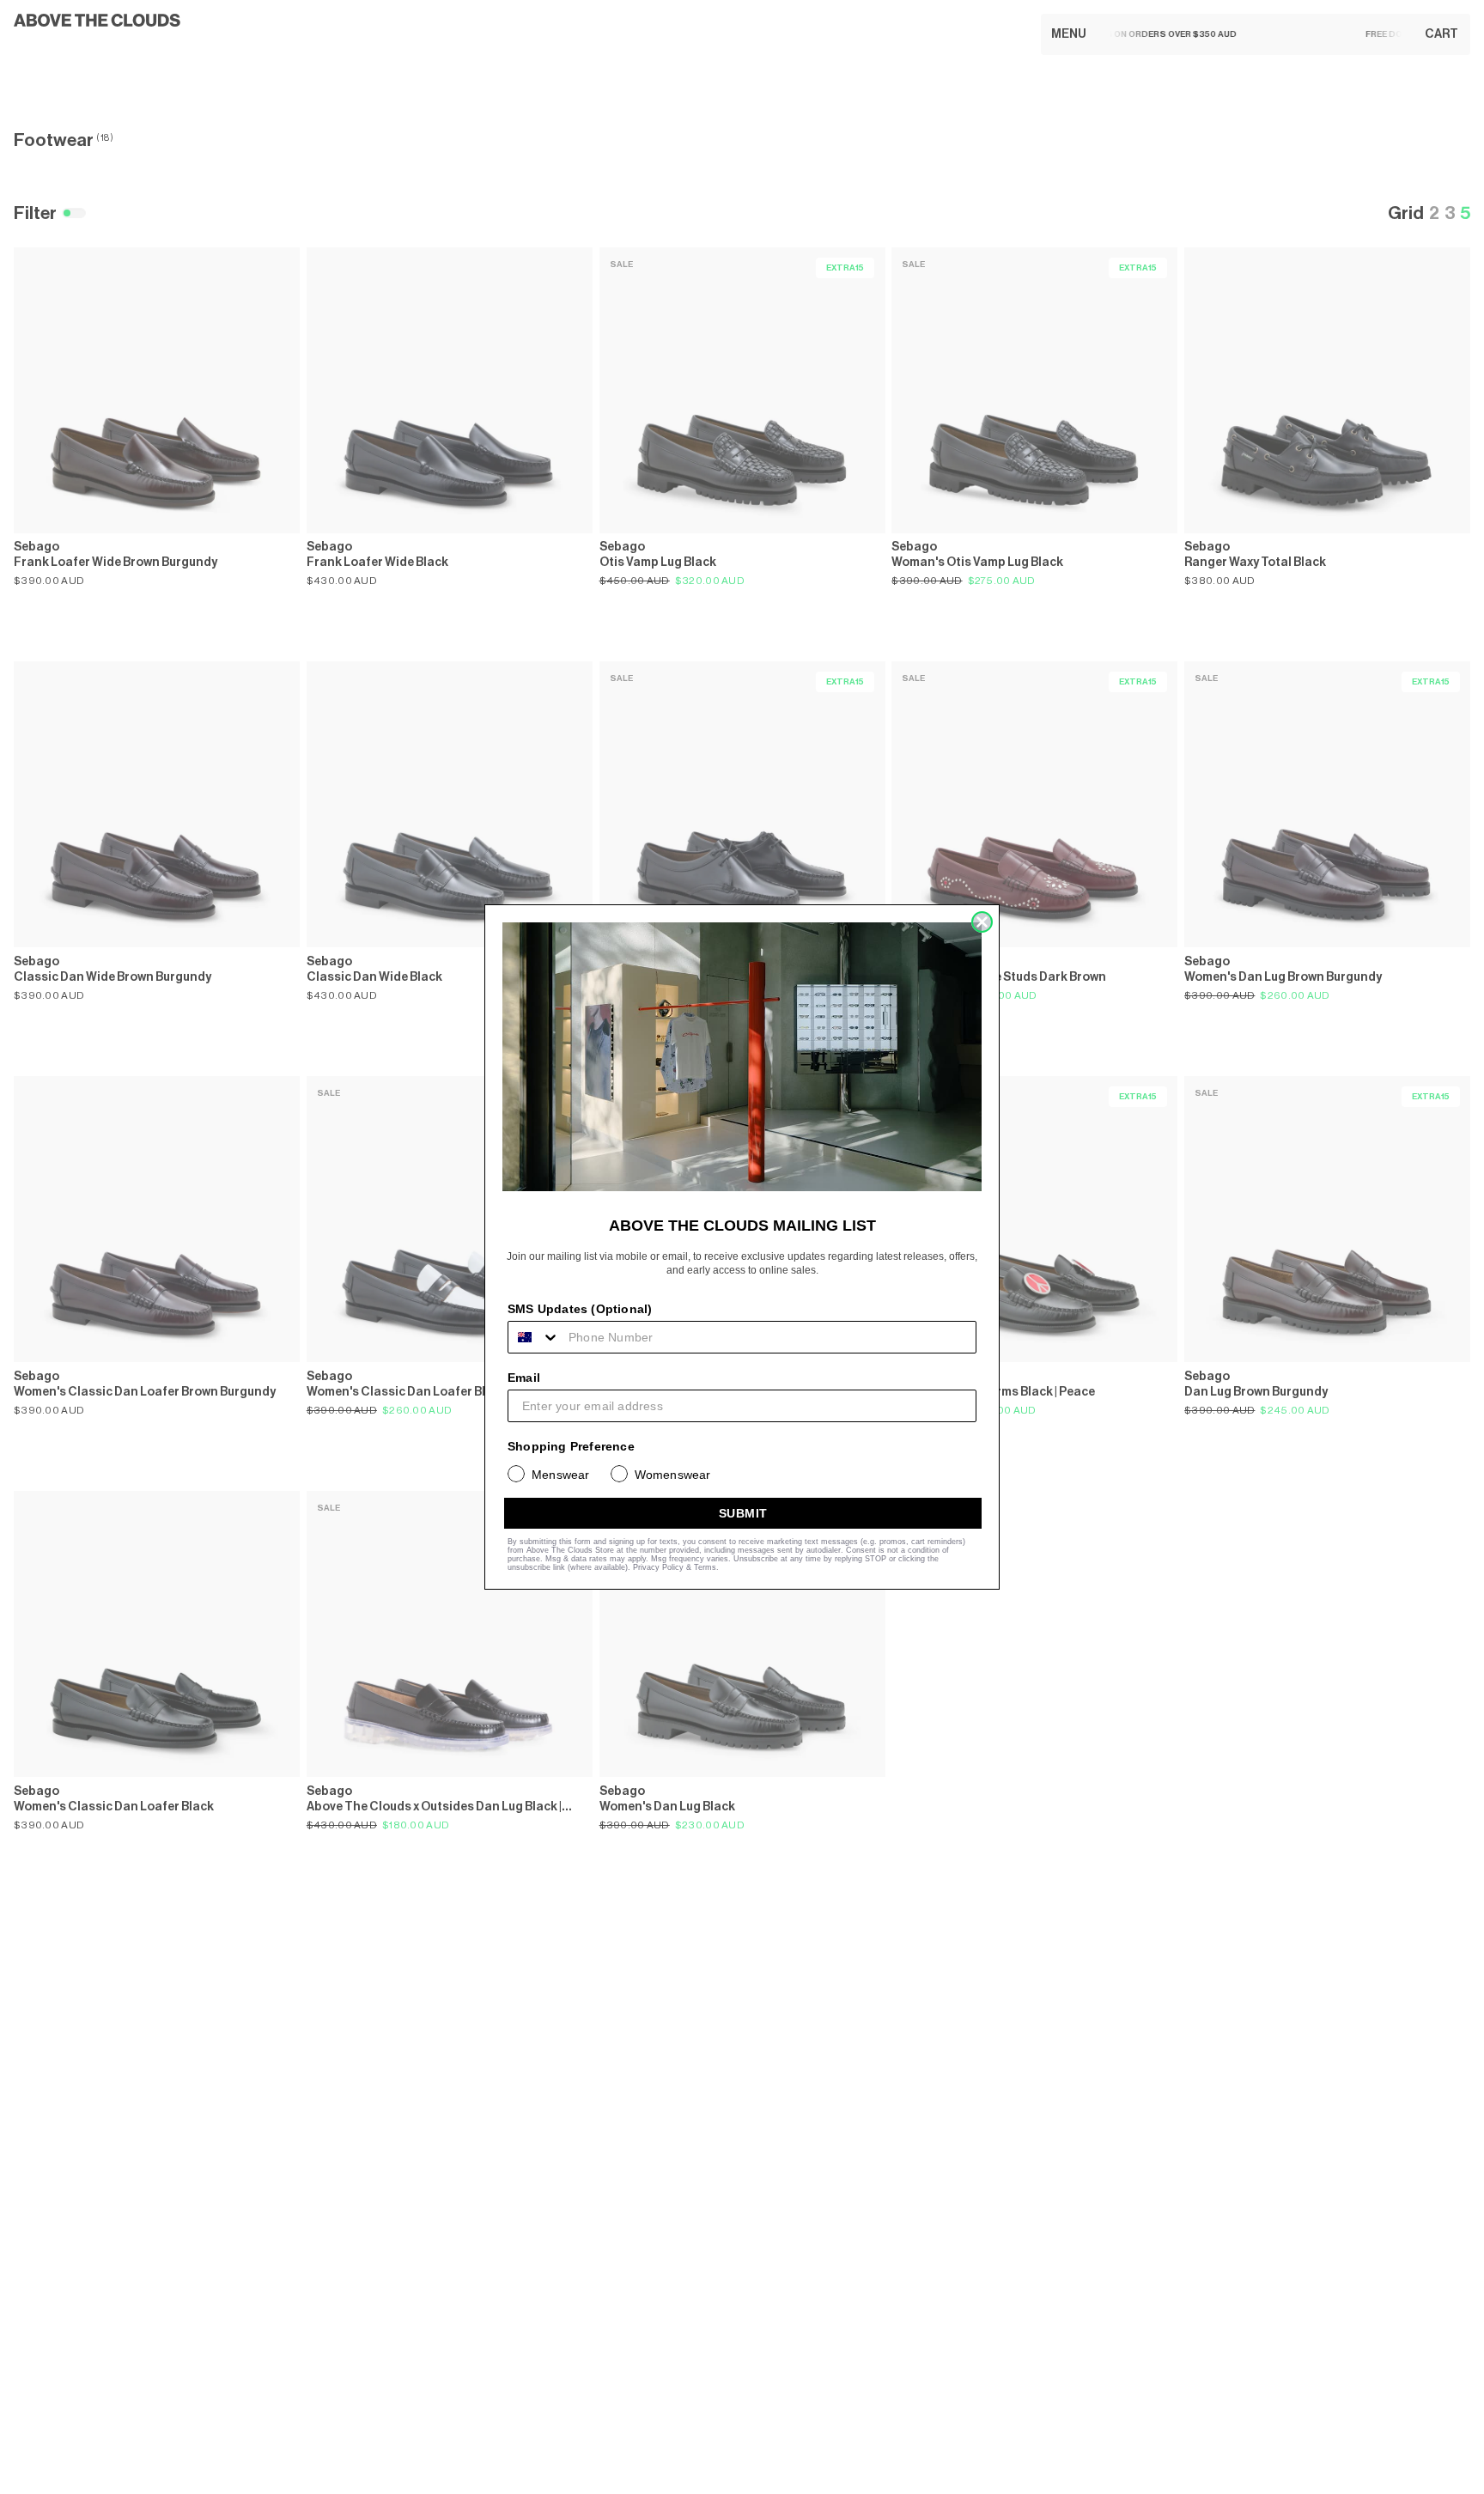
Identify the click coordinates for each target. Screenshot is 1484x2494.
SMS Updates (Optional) (580, 1309)
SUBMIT (743, 1513)
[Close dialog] (982, 922)
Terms (705, 1567)
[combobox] (534, 1337)
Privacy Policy (658, 1567)
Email (524, 1378)
